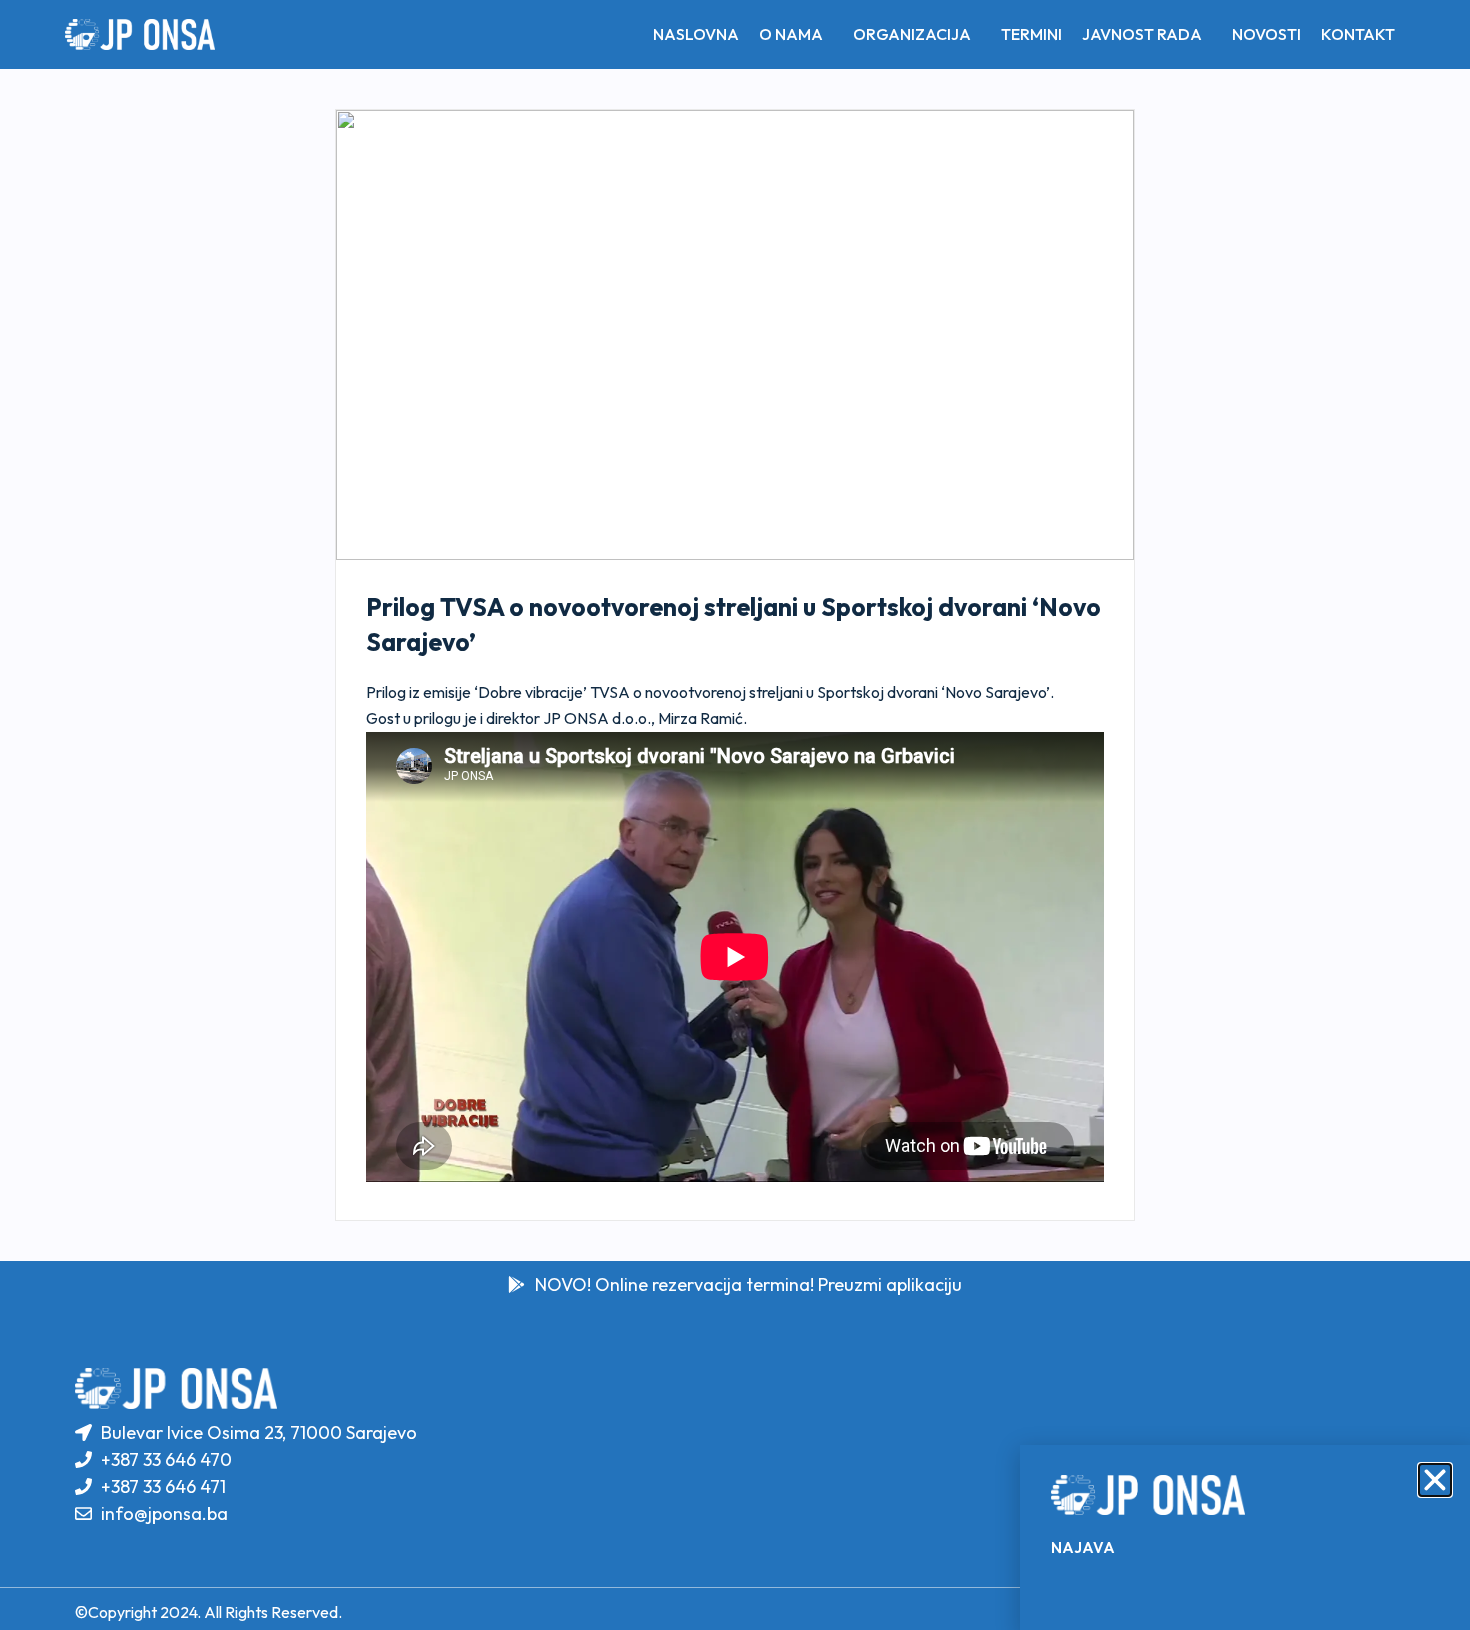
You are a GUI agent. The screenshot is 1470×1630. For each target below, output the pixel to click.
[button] (1435, 1480)
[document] (735, 815)
